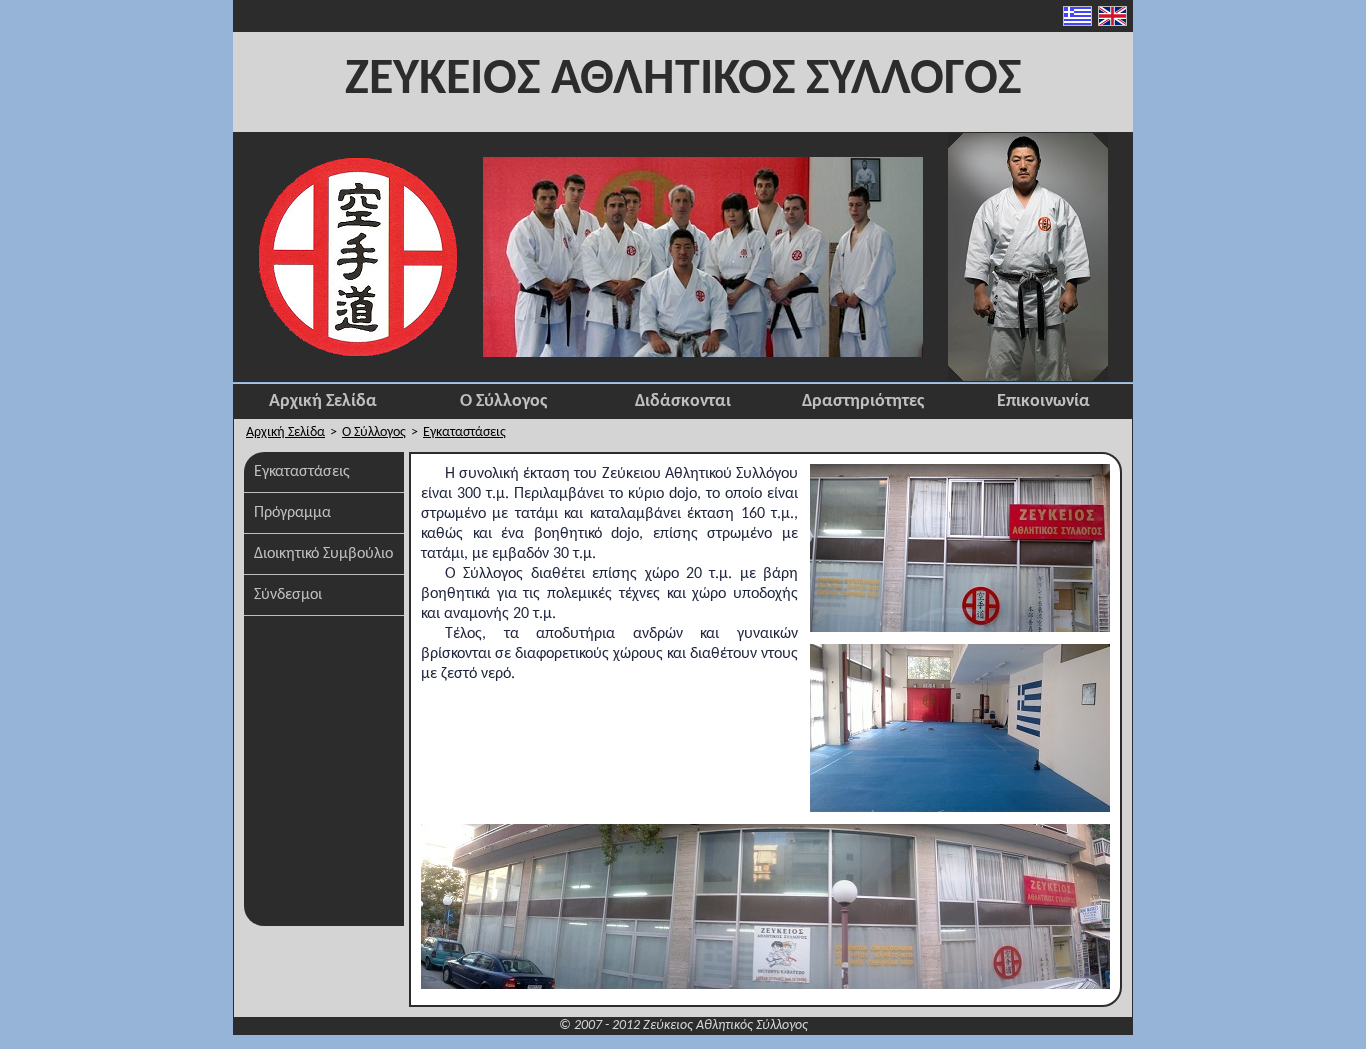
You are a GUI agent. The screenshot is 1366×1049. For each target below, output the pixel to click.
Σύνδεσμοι (288, 595)
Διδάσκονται (683, 401)
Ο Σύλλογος (503, 401)
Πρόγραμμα (292, 513)
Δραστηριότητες (863, 401)
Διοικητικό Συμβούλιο (323, 554)
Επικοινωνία (1043, 401)
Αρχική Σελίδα (323, 401)
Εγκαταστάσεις (464, 432)
